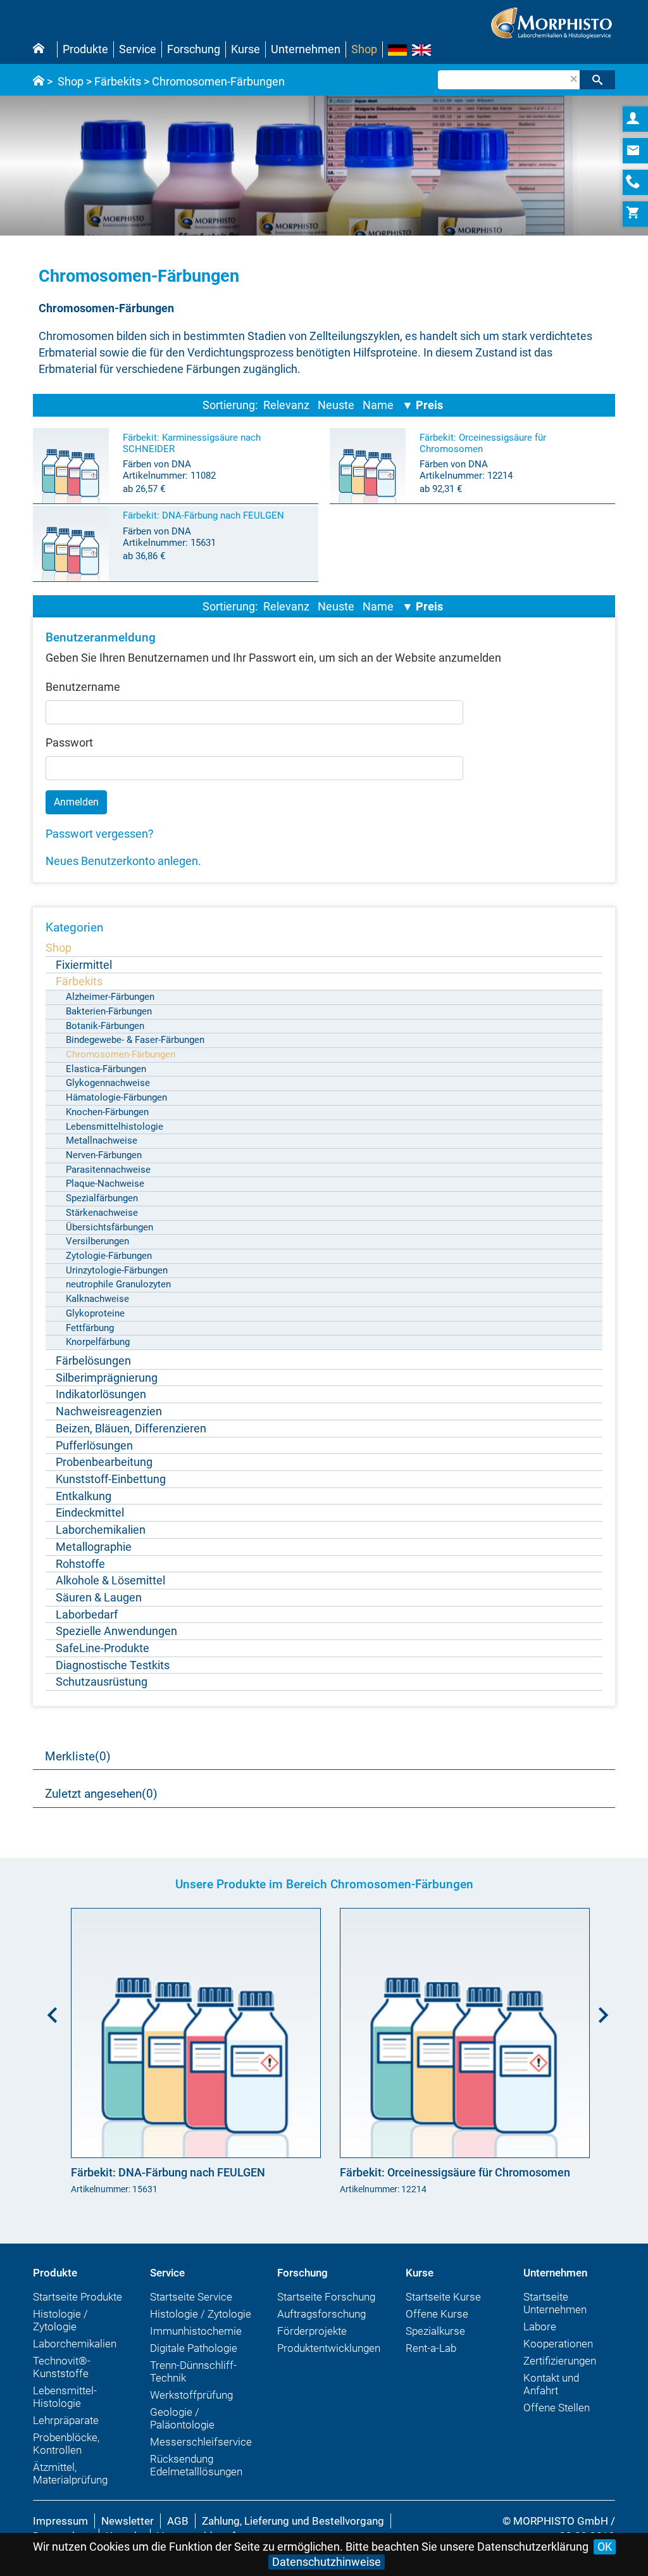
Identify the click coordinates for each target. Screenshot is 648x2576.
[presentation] (49, 2011)
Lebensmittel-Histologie (65, 2397)
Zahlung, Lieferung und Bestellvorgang (293, 2521)
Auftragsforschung (321, 2314)
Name (378, 405)
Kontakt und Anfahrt (551, 2384)
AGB (178, 2521)
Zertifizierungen (560, 2361)
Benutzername (83, 687)
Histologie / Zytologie (60, 2320)
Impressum (60, 2521)
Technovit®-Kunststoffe (62, 2367)
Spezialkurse (435, 2331)
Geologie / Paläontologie (182, 2418)
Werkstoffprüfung (191, 2395)
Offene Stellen (557, 2408)
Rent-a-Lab (431, 2348)
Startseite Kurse (443, 2297)
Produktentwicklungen (329, 2348)
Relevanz (286, 405)
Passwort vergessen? (100, 834)
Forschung (194, 49)
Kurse (246, 49)
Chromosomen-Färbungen (218, 81)
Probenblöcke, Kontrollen (66, 2444)
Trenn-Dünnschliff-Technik (193, 2371)
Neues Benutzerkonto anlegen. (123, 861)
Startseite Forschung (326, 2297)
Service (138, 49)
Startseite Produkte (78, 2297)
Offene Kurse (437, 2314)
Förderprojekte (312, 2331)
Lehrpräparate (66, 2420)
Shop (364, 49)
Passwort (69, 742)
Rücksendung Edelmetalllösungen (196, 2465)
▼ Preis (422, 405)
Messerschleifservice (201, 2442)
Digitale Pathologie (194, 2348)
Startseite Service (191, 2297)
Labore (540, 2327)
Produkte (85, 49)
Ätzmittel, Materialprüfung (70, 2473)
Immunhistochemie (196, 2331)
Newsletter (128, 2521)
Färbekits (118, 81)
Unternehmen (306, 49)
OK (605, 2547)
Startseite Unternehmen (555, 2303)
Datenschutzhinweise (327, 2562)
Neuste (336, 405)
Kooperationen (558, 2344)
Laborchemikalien (75, 2344)
